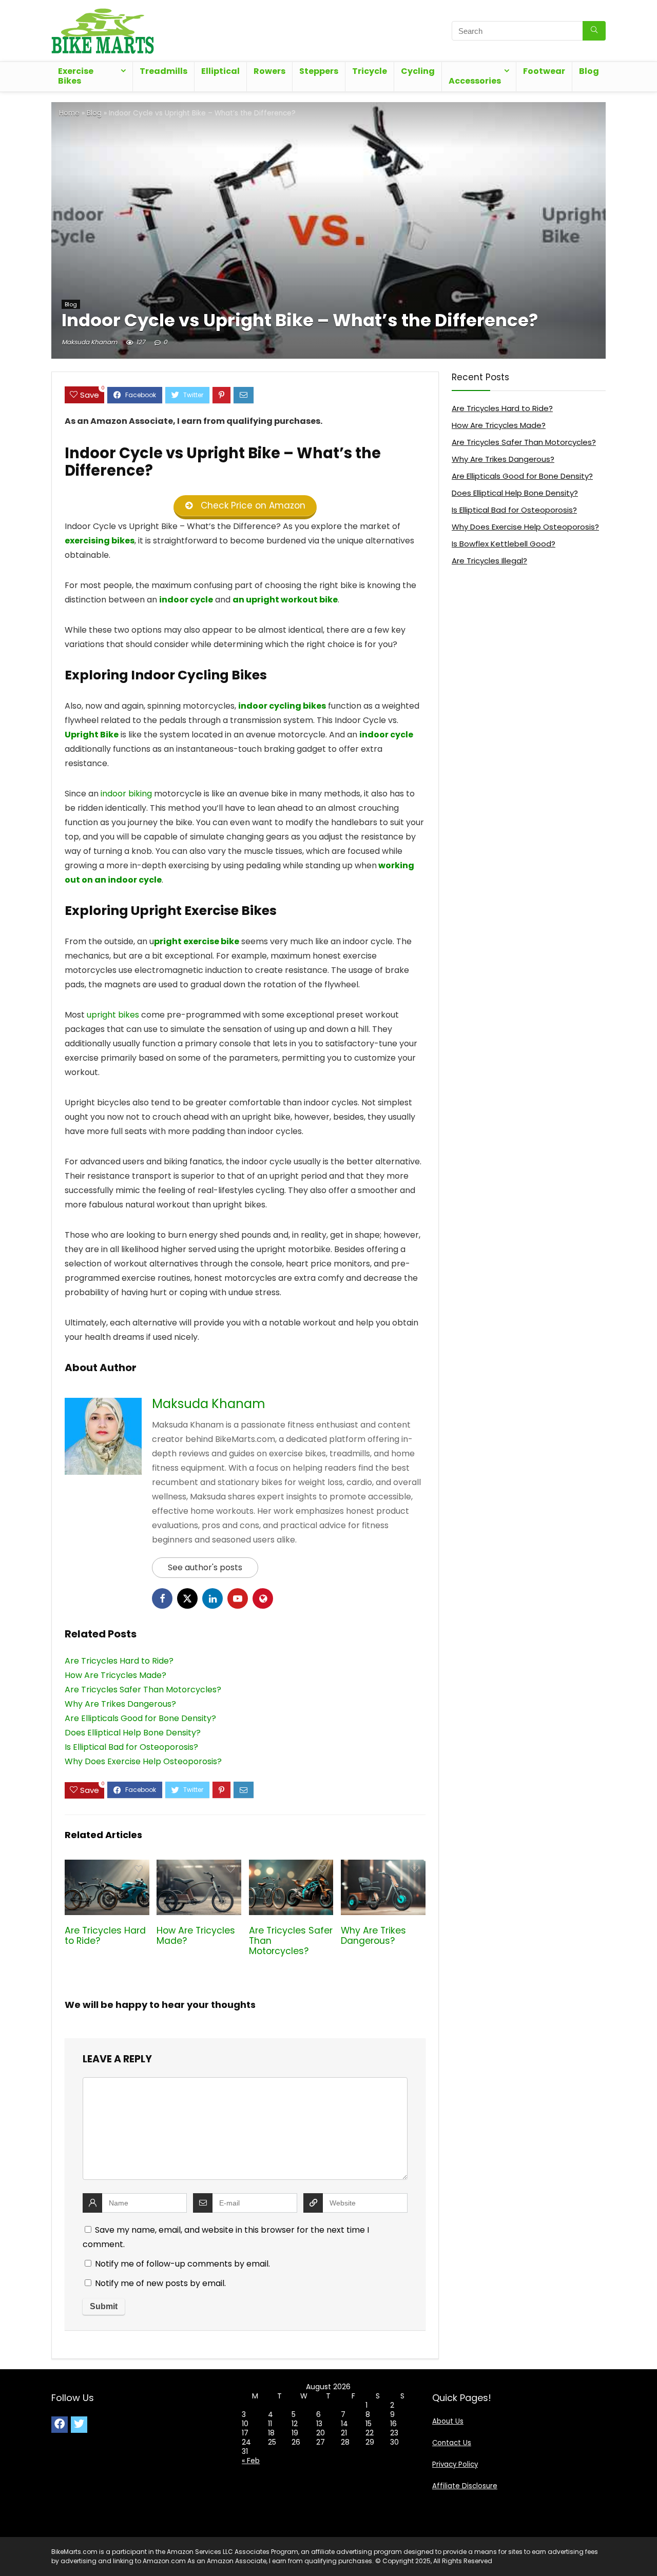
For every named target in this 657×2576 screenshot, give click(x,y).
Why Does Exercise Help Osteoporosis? (525, 527)
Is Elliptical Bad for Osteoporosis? (514, 510)
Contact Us (452, 2443)
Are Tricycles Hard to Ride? (105, 1936)
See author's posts (205, 1567)
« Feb (251, 2461)
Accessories (475, 81)
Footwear (544, 71)
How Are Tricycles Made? (196, 1936)
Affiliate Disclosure (465, 2486)
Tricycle (370, 71)
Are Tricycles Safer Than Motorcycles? (524, 442)
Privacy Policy (455, 2464)
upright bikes (113, 1015)
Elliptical (220, 71)
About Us (448, 2421)
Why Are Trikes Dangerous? (373, 1936)
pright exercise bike (197, 941)
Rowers (269, 71)
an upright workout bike (285, 600)
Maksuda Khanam (89, 342)
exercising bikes (100, 541)
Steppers (319, 71)
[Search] (594, 31)
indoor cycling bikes (282, 706)
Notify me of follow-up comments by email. (182, 2264)
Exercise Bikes (76, 76)
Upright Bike (92, 735)
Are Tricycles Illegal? (489, 561)
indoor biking (126, 794)
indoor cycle (186, 600)
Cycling (418, 71)
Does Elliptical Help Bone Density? (515, 493)
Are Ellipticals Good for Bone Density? (522, 476)
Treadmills (163, 71)
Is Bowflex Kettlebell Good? (504, 544)
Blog (589, 71)
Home (69, 113)
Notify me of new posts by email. (160, 2283)
